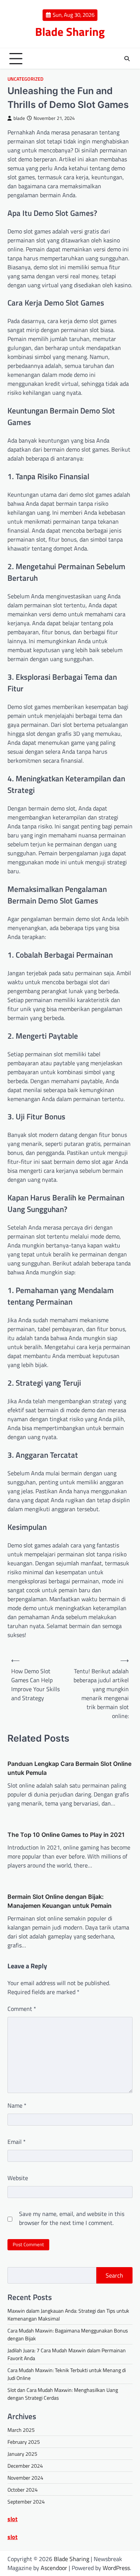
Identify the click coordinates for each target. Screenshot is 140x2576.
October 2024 (23, 2490)
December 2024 (25, 2466)
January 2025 (22, 2454)
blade (19, 118)
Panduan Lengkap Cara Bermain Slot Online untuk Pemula (69, 1768)
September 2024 (26, 2501)
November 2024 (25, 2478)
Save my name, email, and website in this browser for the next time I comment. (72, 2218)
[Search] (127, 59)
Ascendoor (54, 2568)
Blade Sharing (70, 32)
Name (17, 2105)
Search (114, 2275)
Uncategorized (25, 79)
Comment (22, 2009)
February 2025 (24, 2442)
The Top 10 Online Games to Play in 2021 (66, 1835)
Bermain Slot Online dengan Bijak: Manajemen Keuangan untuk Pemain (60, 1901)
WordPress (116, 2568)
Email (17, 2142)
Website (18, 2178)
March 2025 (21, 2430)
